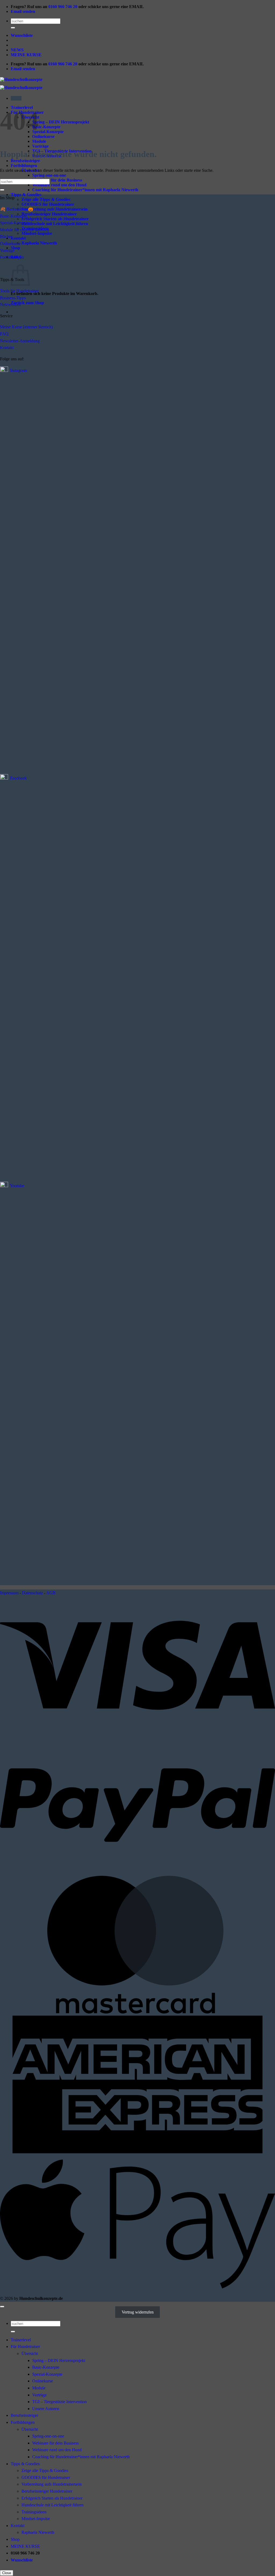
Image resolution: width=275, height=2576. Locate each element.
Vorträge (40, 146)
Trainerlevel (21, 2340)
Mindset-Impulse (37, 233)
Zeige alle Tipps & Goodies (46, 199)
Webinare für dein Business (57, 180)
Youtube (17, 1186)
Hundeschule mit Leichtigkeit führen (55, 224)
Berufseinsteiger (24, 2415)
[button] (16, 98)
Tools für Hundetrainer (19, 291)
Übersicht (30, 2353)
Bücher (6, 236)
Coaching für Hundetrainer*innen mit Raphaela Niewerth (85, 190)
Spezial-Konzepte (48, 132)
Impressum (9, 1593)
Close (7, 2573)
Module (39, 141)
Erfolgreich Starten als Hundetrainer (55, 219)
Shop (15, 248)
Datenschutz (32, 1593)
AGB (51, 1593)
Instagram (19, 370)
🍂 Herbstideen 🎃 (17, 209)
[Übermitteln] (13, 28)
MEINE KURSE (26, 55)
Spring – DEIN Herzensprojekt (61, 122)
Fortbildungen (24, 166)
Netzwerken (10, 305)
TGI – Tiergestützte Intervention (59, 2402)
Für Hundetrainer (25, 2346)
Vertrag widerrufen (138, 2312)
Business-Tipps (13, 298)
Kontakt (18, 238)
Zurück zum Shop (27, 303)
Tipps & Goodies (26, 195)
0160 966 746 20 (63, 7)
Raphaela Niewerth (39, 243)
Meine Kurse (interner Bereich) (26, 327)
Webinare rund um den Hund (59, 185)
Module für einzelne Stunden (25, 230)
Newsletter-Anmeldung (20, 341)
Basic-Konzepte (46, 127)
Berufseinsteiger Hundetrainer (49, 214)
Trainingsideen (34, 2512)
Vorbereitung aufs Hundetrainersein (55, 209)
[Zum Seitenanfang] (2, 2307)
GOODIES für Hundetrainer (48, 204)
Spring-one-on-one (49, 175)
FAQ (4, 334)
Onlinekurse (43, 136)
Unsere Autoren (46, 2409)
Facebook (19, 778)
